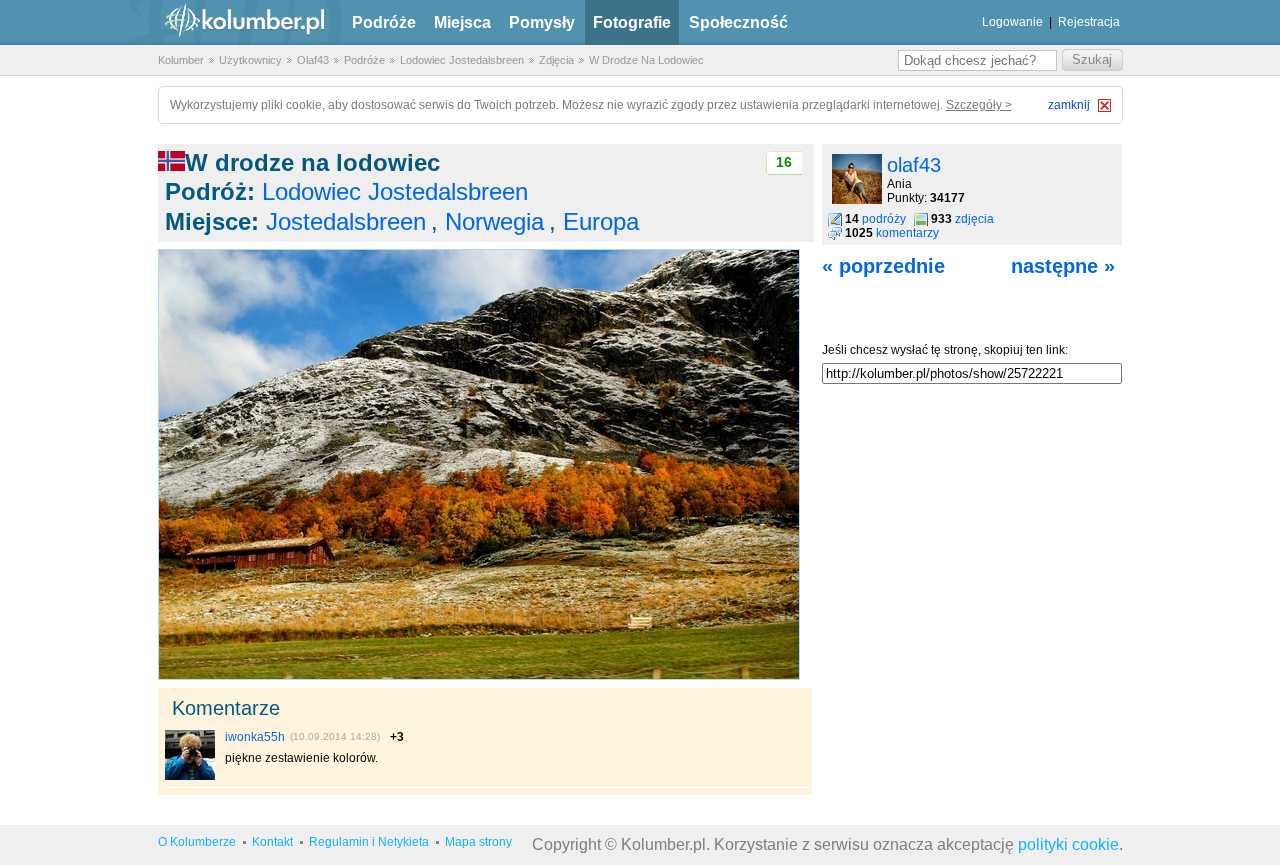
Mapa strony (478, 842)
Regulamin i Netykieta (369, 842)
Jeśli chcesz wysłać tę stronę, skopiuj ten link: (945, 350)
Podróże (384, 22)
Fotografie (632, 22)
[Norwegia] (171, 162)
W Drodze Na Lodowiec (646, 60)
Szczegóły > (979, 105)
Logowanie (1012, 22)
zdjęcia (974, 219)
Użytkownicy (250, 60)
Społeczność (738, 22)
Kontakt (272, 842)
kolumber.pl (228, 22)
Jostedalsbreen (346, 221)
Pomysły (542, 22)
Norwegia (494, 221)
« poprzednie (883, 266)
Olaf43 (313, 60)
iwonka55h (255, 737)
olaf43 (914, 165)
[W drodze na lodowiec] (479, 676)
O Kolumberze (197, 842)
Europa (601, 221)
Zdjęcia (556, 60)
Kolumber (181, 60)
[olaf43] (857, 200)
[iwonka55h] (190, 776)
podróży (884, 219)
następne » (1063, 266)
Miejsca (462, 22)
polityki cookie (1068, 844)
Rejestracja (1089, 22)
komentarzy (907, 233)
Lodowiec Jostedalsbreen (462, 60)
